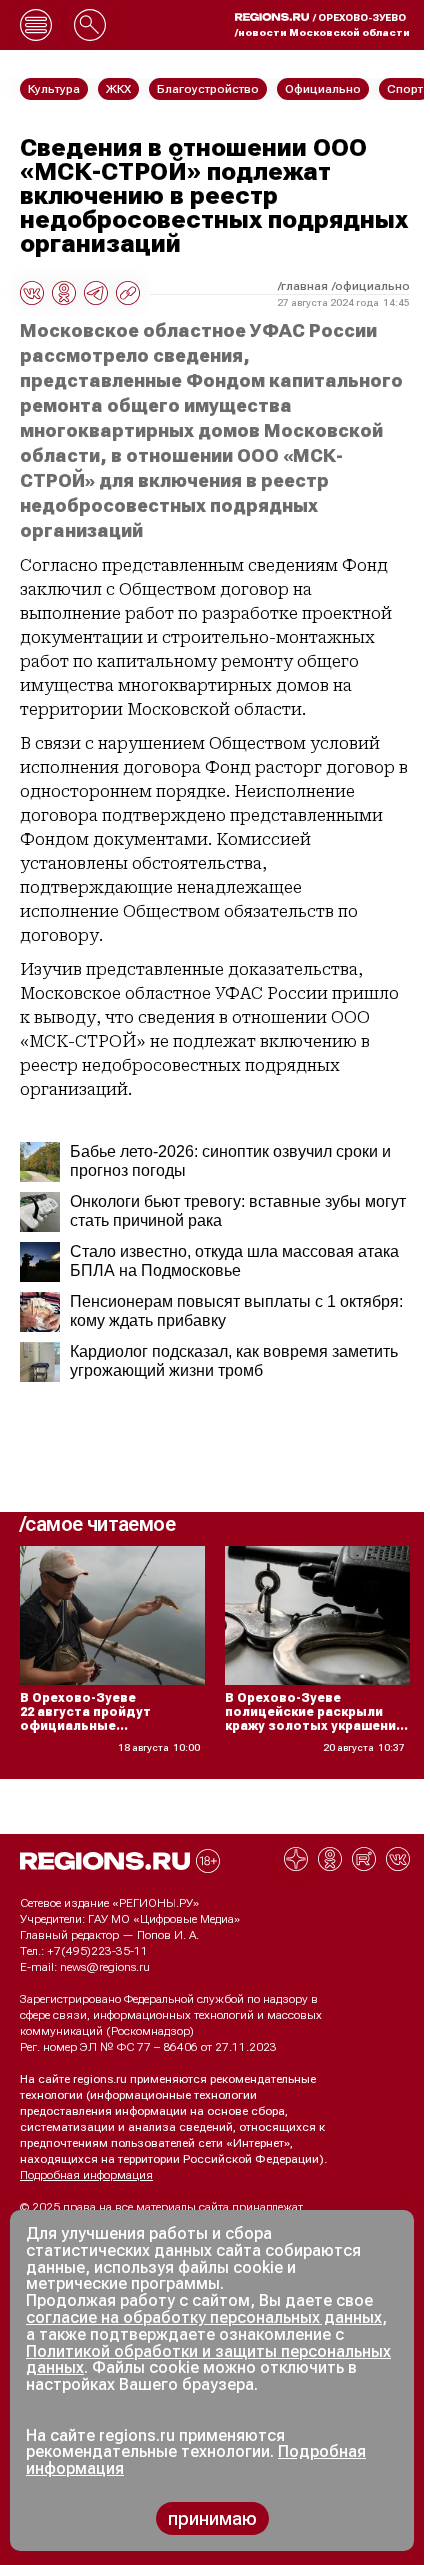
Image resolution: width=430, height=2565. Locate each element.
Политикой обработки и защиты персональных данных (208, 2360)
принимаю (212, 2518)
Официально (372, 286)
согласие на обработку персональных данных (204, 2317)
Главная (304, 286)
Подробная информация (86, 2175)
